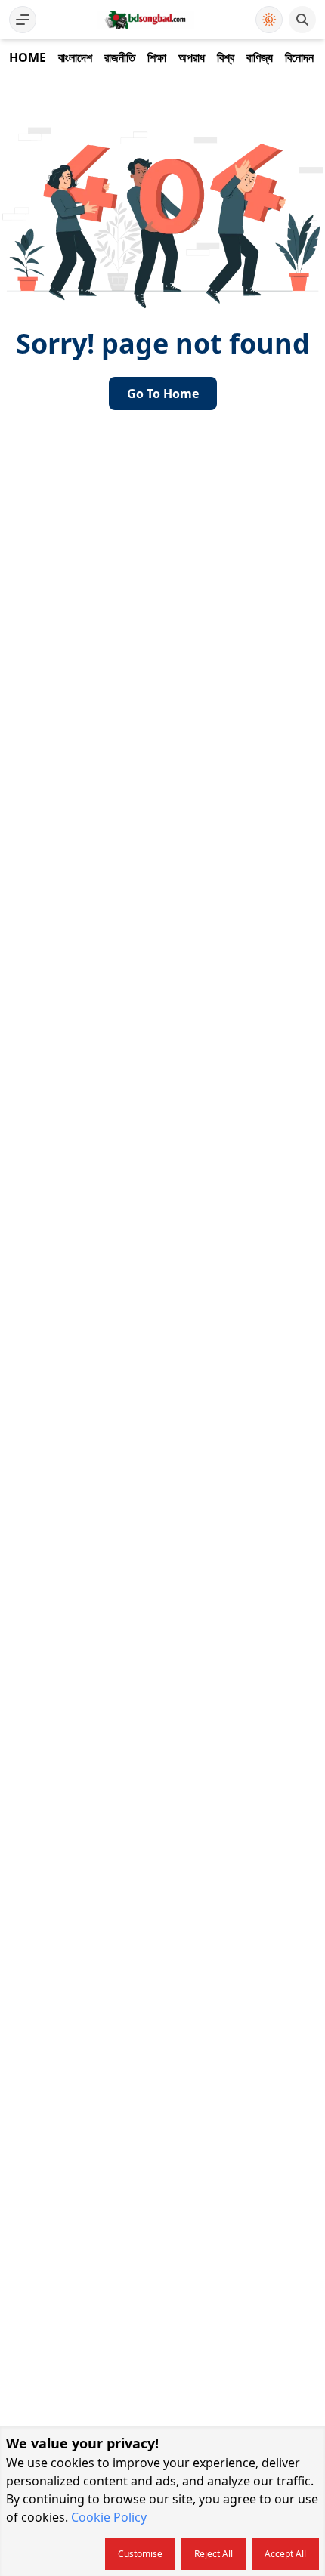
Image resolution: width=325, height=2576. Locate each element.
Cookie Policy (109, 2517)
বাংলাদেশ (75, 57)
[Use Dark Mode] (269, 20)
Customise (140, 2554)
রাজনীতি (120, 57)
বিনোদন (299, 57)
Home (28, 57)
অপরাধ (192, 57)
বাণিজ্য (260, 57)
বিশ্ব (226, 57)
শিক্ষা (157, 57)
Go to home (163, 394)
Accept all (285, 2554)
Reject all (214, 2554)
